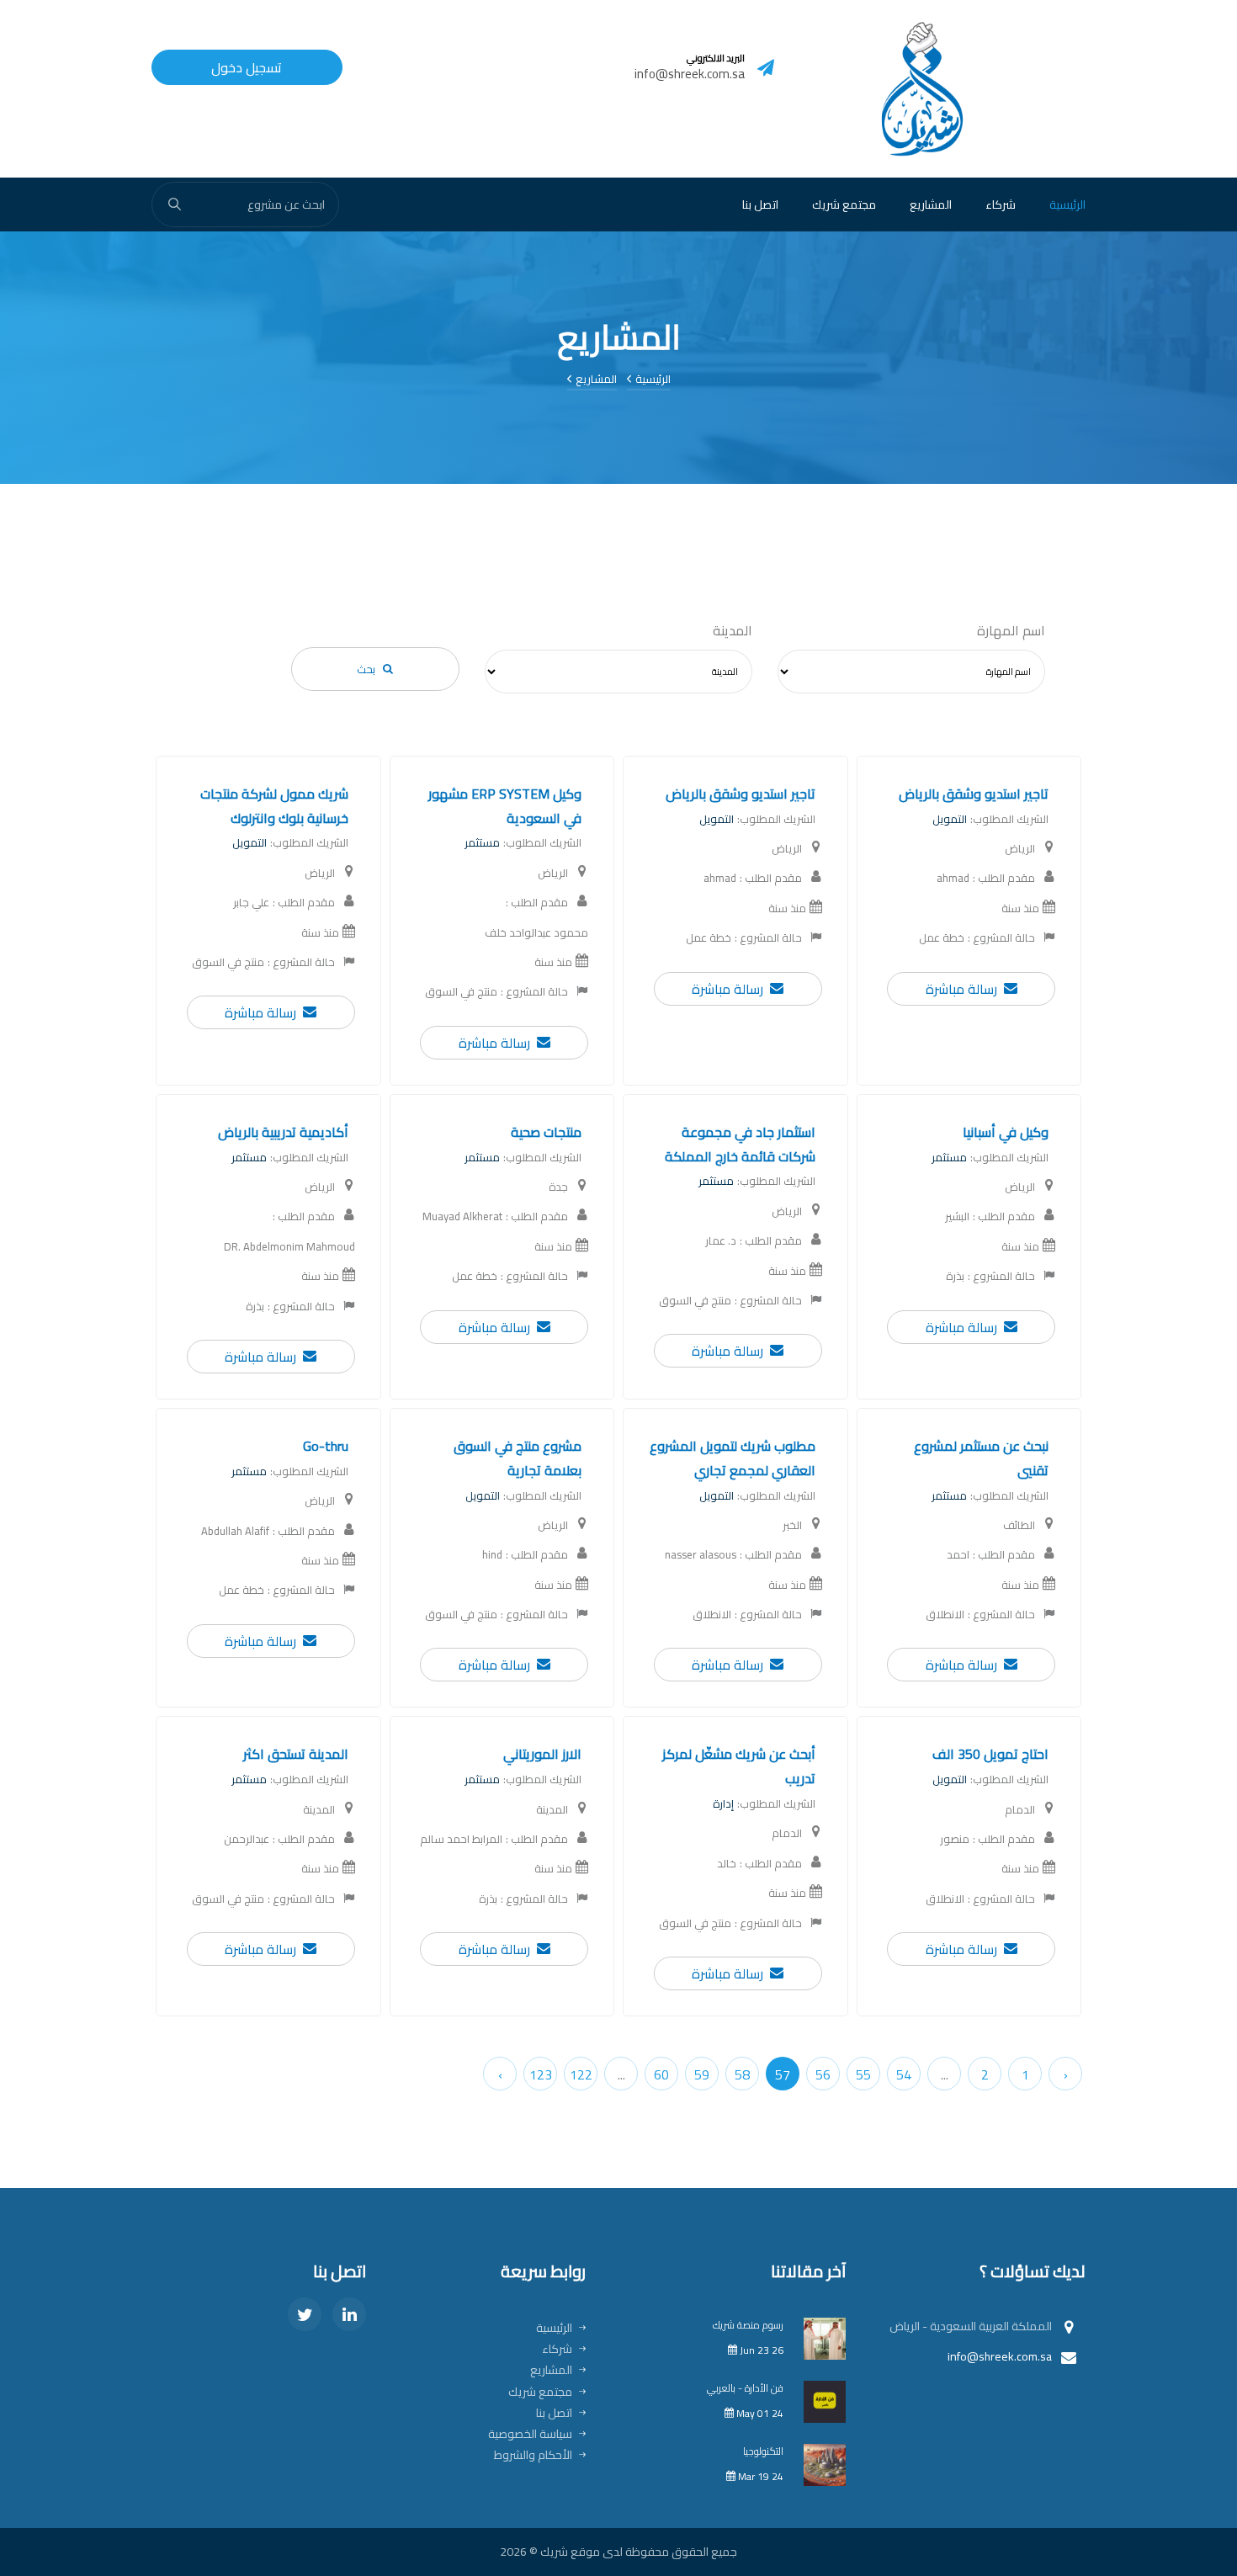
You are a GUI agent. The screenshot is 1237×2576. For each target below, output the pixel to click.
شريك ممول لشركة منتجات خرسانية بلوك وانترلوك (274, 806)
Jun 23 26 (760, 2350)
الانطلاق (945, 1615)
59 (702, 2074)
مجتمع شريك (844, 204)
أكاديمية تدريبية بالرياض (283, 1132)
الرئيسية (1067, 204)
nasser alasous (701, 1555)
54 (904, 2074)
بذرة (955, 1276)
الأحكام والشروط (533, 2455)
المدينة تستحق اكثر (296, 1754)
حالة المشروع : (1001, 938)
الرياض (1020, 849)
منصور (955, 1839)
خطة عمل (942, 938)
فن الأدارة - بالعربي (745, 2388)
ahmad (953, 878)
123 (541, 2074)
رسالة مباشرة (961, 989)
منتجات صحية (546, 1132)
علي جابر (251, 903)
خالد (727, 1864)
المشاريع (931, 204)
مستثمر (482, 843)
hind (492, 1555)
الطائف (1019, 1525)
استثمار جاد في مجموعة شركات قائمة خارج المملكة (740, 1144)
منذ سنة (1020, 908)
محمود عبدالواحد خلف (536, 933)
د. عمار (721, 1241)
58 (742, 2074)
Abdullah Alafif (235, 1531)
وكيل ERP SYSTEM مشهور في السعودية (505, 806)
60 (661, 2074)
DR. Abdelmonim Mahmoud (289, 1247)
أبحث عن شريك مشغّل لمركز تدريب (739, 1766)
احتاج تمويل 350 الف (990, 1754)
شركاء (1001, 204)
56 (823, 2074)
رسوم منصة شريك (748, 2325)
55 (863, 2074)
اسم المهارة (1011, 631)
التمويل (950, 819)
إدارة (723, 1804)
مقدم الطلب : (1004, 878)
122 (581, 2074)
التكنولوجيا (763, 2451)
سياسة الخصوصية (530, 2434)
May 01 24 (759, 2413)
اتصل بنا (760, 204)
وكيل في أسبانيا (1006, 1132)
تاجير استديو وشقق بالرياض (974, 794)
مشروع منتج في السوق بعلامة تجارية (518, 1458)
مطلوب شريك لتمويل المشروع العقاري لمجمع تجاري (733, 1458)
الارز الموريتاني (542, 1754)
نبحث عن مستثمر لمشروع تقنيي (981, 1458)
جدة (558, 1187)
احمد (958, 1555)
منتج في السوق (461, 992)
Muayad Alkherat (462, 1216)
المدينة (733, 631)
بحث (366, 669)
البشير (957, 1216)
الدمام (1020, 1810)
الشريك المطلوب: (1009, 819)
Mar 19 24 (759, 2476)
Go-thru (326, 1446)
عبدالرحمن (247, 1839)
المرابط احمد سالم (461, 1839)
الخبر (792, 1525)
